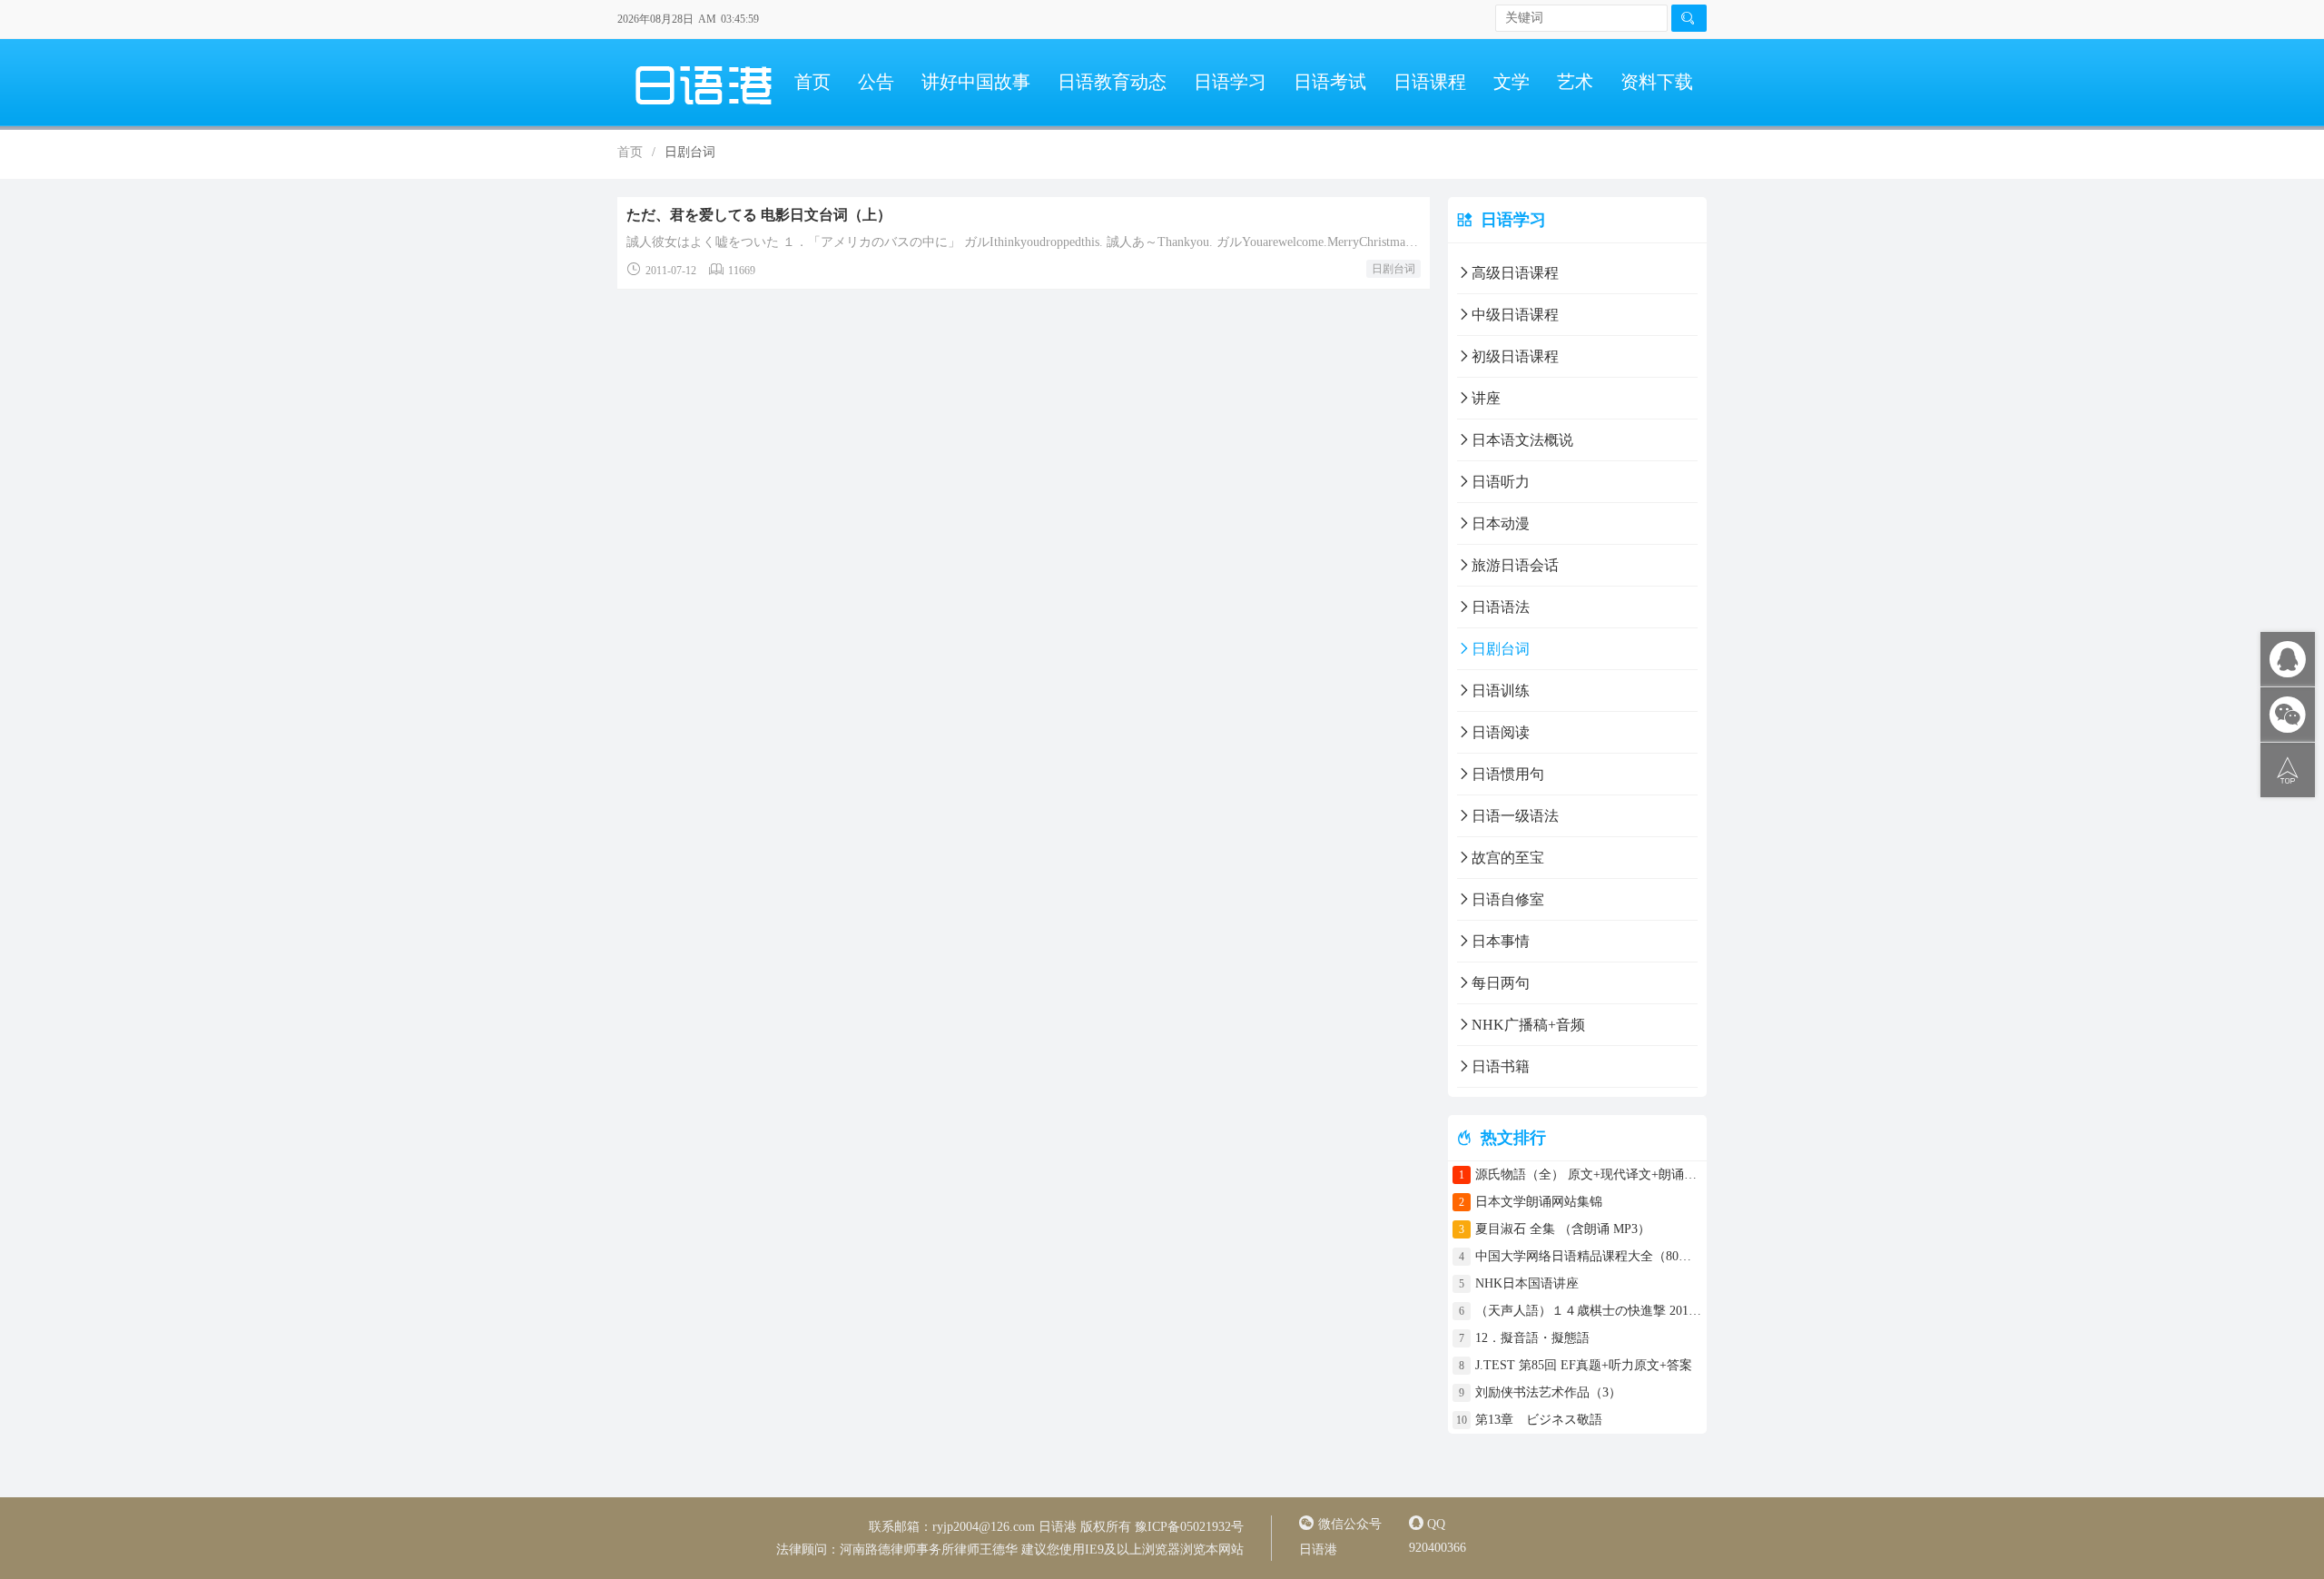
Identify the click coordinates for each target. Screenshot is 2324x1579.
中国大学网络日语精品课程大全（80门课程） (1589, 1256)
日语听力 (1501, 482)
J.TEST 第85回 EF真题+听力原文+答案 (1584, 1365)
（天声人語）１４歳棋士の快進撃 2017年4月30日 (1589, 1311)
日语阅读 (1501, 732)
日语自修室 (1508, 899)
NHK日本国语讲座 (1527, 1283)
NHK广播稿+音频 (1528, 1025)
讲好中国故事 (976, 82)
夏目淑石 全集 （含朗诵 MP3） (1563, 1229)
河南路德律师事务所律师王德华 (929, 1549)
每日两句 (1501, 983)
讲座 (1486, 398)
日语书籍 (1501, 1066)
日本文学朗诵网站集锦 (1539, 1202)
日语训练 (1501, 691)
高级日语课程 (1515, 273)
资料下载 (1657, 82)
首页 (812, 82)
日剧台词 (1393, 269)
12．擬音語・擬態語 (1539, 1338)
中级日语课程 (1515, 315)
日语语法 (1501, 607)
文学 (1512, 82)
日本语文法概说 (1522, 440)
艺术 (1575, 82)
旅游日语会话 (1515, 565)
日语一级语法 (1515, 816)
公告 (876, 82)
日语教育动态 (1112, 82)
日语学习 (1230, 82)
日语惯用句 (1508, 774)
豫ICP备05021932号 (1189, 1527)
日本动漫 (1501, 523)
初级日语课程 (1515, 356)
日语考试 (1330, 82)
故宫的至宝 (1508, 858)
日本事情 (1501, 941)
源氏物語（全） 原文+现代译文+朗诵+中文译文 (1589, 1174)
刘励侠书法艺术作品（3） (1548, 1392)
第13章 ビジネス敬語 (1539, 1420)
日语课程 (1430, 82)
